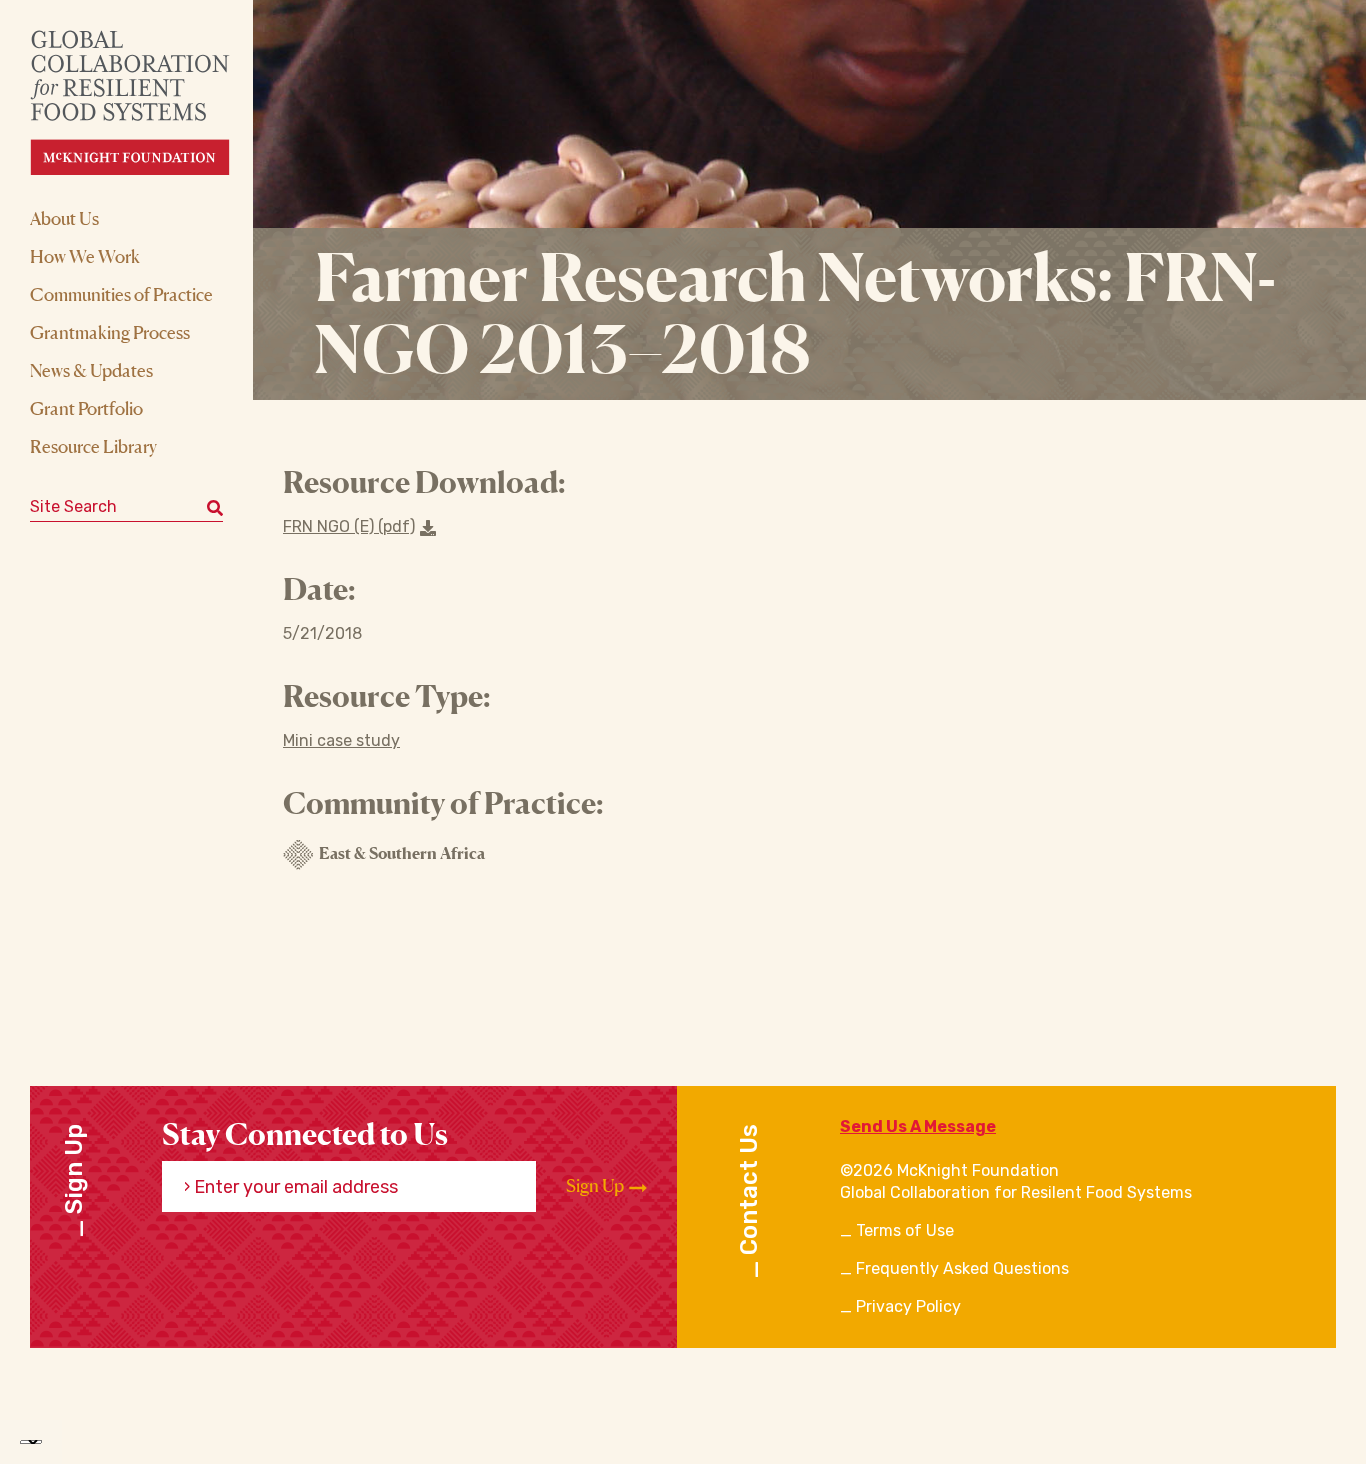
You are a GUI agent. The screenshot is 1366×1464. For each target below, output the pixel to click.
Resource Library (93, 446)
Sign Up (596, 1185)
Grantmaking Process (110, 332)
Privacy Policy (908, 1306)
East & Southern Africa (402, 853)
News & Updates (91, 370)
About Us (64, 218)
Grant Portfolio (86, 408)
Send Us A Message (918, 1126)
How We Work (85, 256)
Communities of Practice (121, 294)
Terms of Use (905, 1230)
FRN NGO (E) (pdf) (349, 526)
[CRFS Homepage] (147, 102)
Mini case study (341, 740)
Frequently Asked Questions (962, 1268)
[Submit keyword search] (215, 507)
